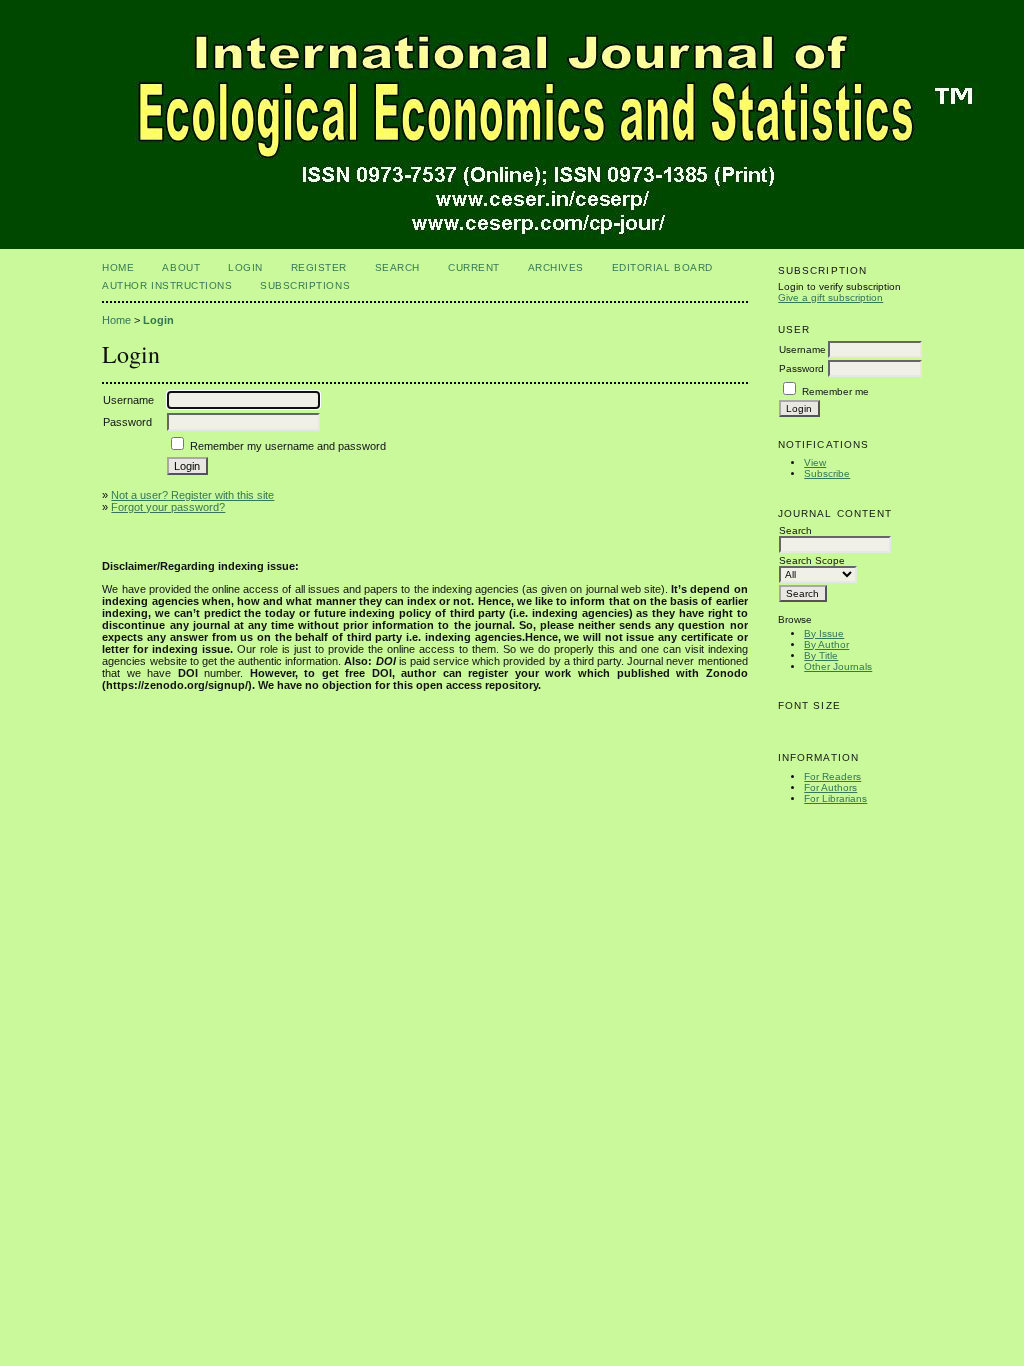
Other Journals (838, 666)
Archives (556, 267)
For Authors (830, 787)
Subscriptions (305, 285)
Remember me (835, 391)
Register (319, 267)
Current (474, 267)
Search (397, 267)
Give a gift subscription (830, 297)
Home (118, 267)
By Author (826, 644)
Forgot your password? (168, 507)
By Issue (824, 633)
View (815, 462)
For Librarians (835, 798)
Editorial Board (662, 267)
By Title (821, 655)
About (181, 267)
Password (801, 368)
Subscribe (827, 473)
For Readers (832, 776)
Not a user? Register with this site (192, 495)
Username (802, 349)
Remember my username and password (288, 446)
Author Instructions (167, 285)
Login (245, 267)
